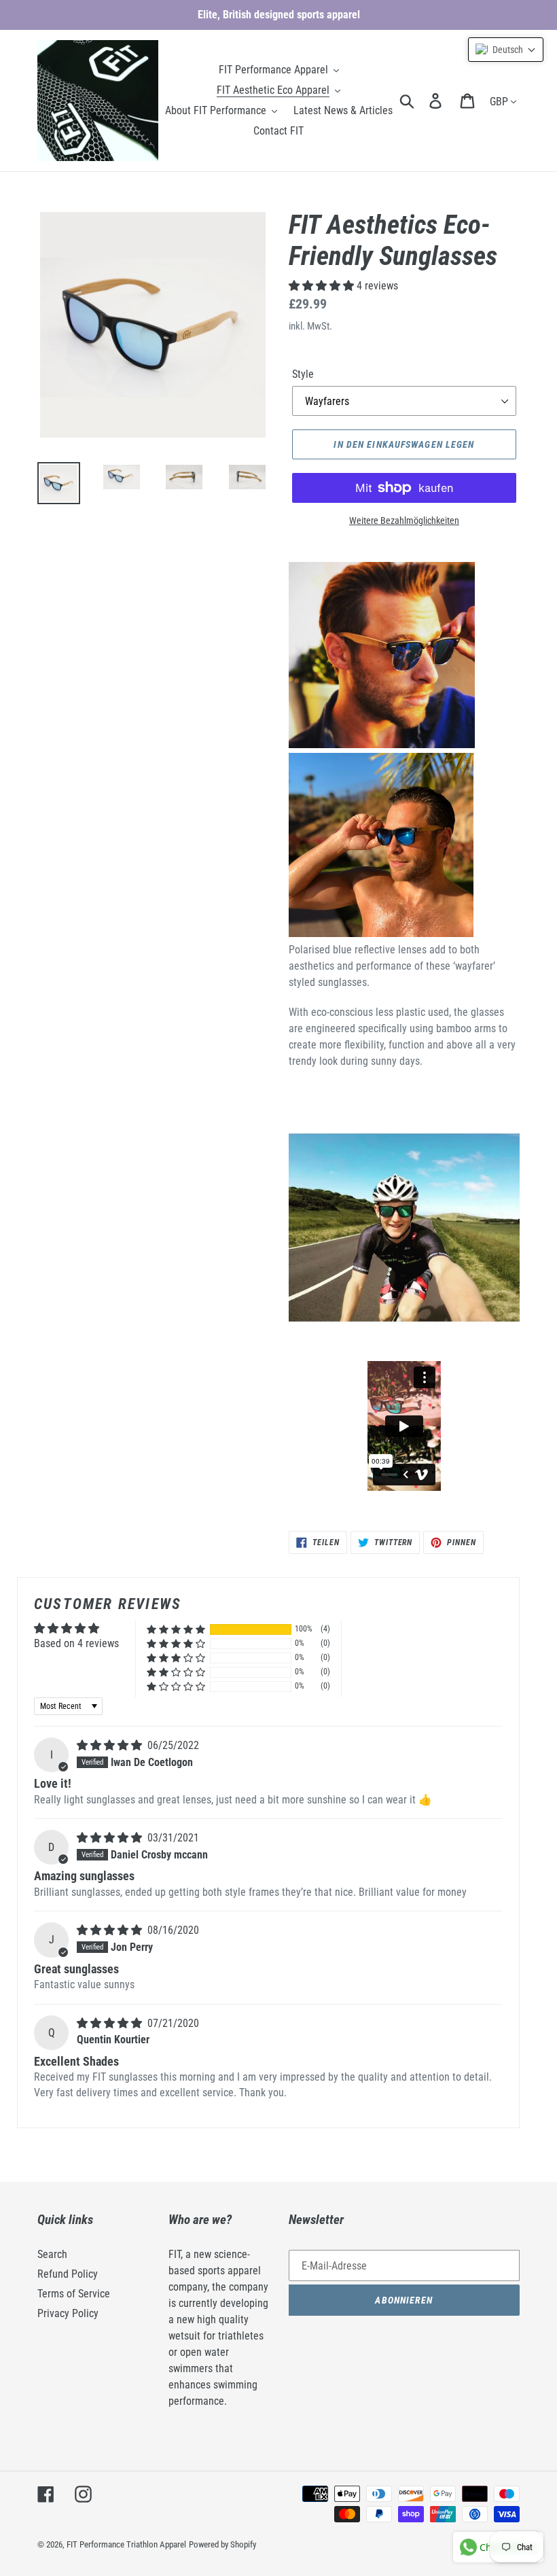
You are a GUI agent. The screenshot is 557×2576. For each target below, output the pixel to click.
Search (52, 2254)
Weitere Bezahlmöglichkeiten (404, 521)
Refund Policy (68, 2274)
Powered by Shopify (222, 2544)
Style (303, 374)
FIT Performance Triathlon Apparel (126, 2544)
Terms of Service (74, 2294)
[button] (323, 286)
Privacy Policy (68, 2313)
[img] (111, 1745)
